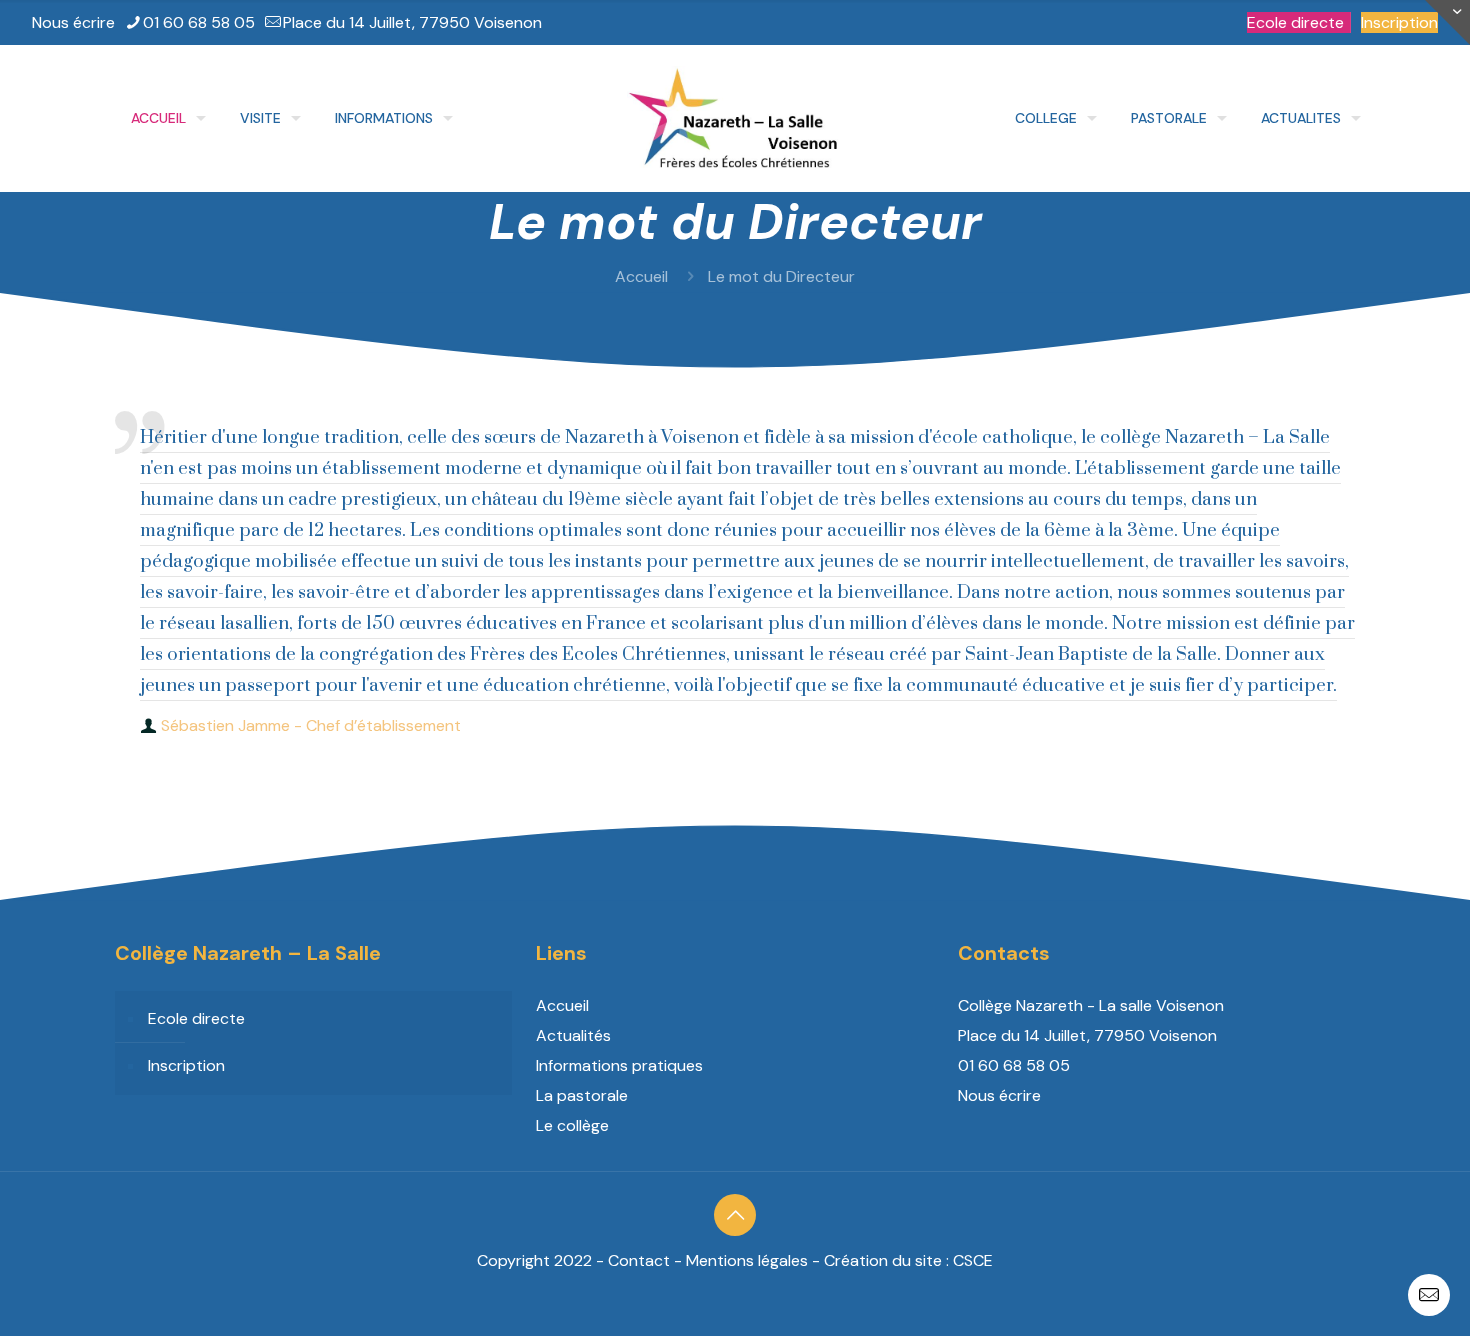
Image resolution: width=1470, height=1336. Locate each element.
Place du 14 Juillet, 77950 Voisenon (412, 22)
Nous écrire (73, 22)
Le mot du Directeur (781, 276)
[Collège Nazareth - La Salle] (734, 118)
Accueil (641, 276)
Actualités (573, 1035)
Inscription (1399, 22)
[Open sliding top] (1447, 22)
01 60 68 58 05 (199, 22)
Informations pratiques (619, 1065)
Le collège (572, 1125)
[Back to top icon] (735, 1215)
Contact (639, 1260)
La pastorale (582, 1095)
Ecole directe (1295, 22)
